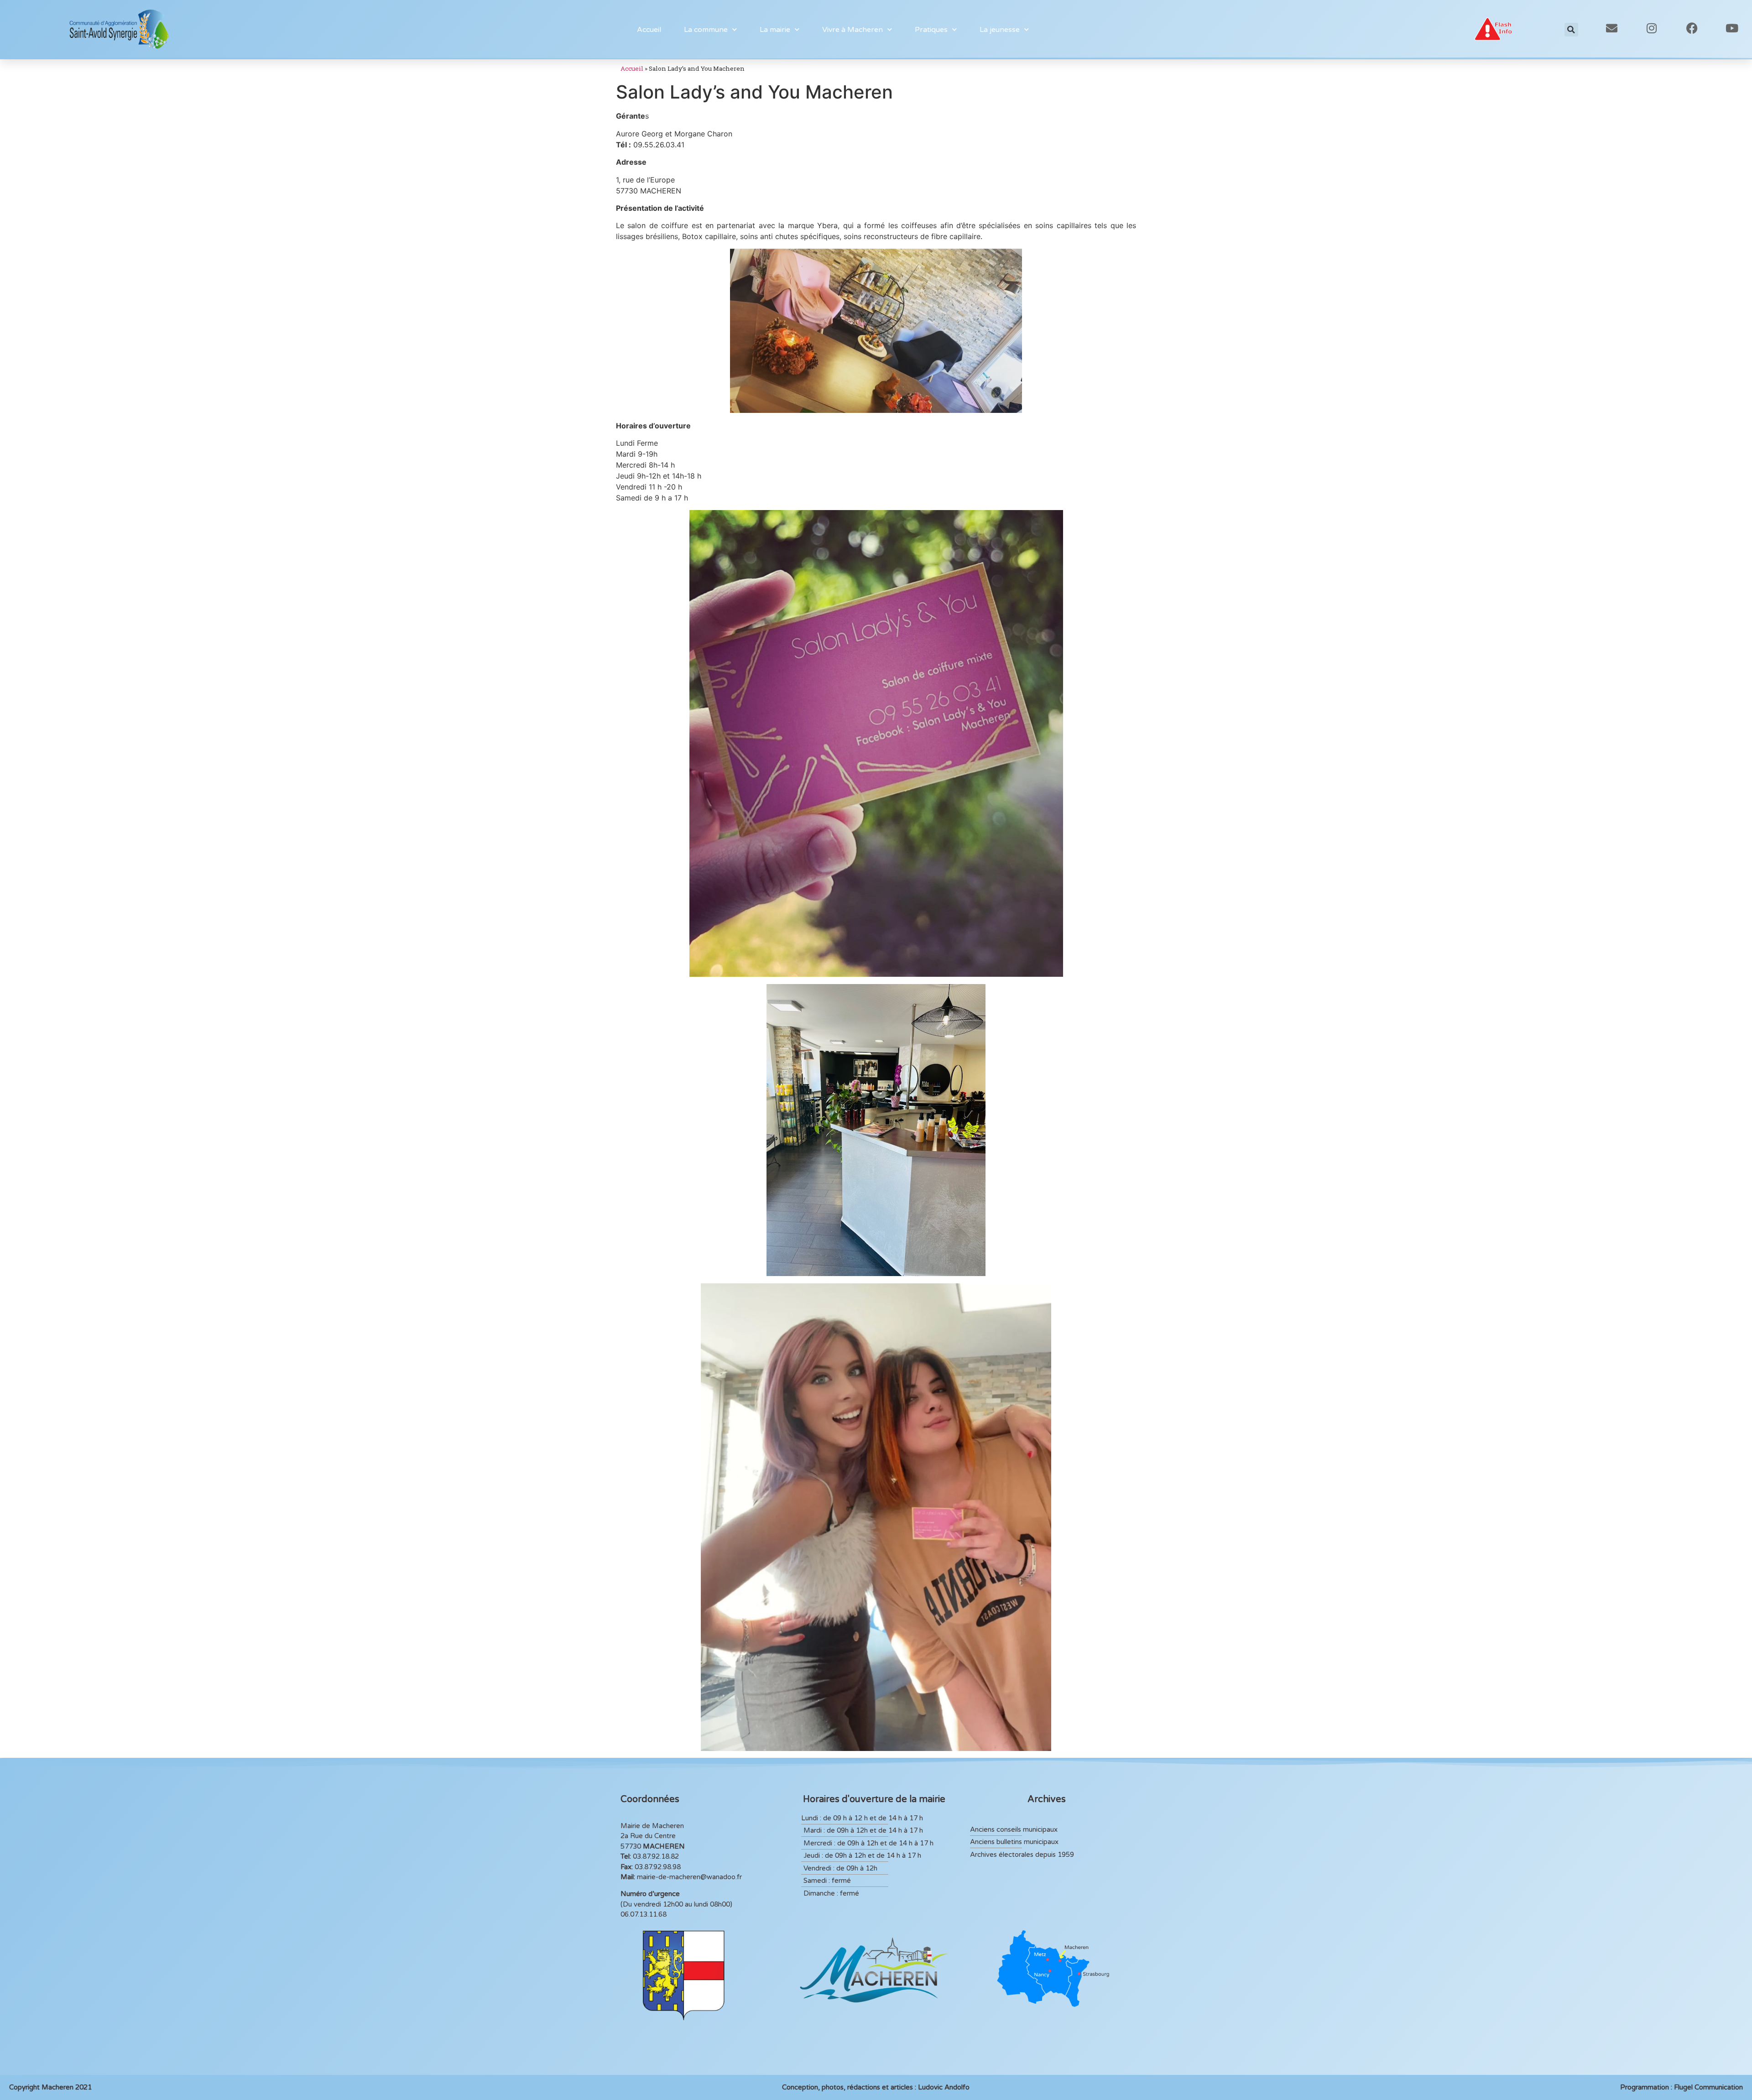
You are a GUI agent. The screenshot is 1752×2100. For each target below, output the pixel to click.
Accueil (649, 30)
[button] (1571, 30)
